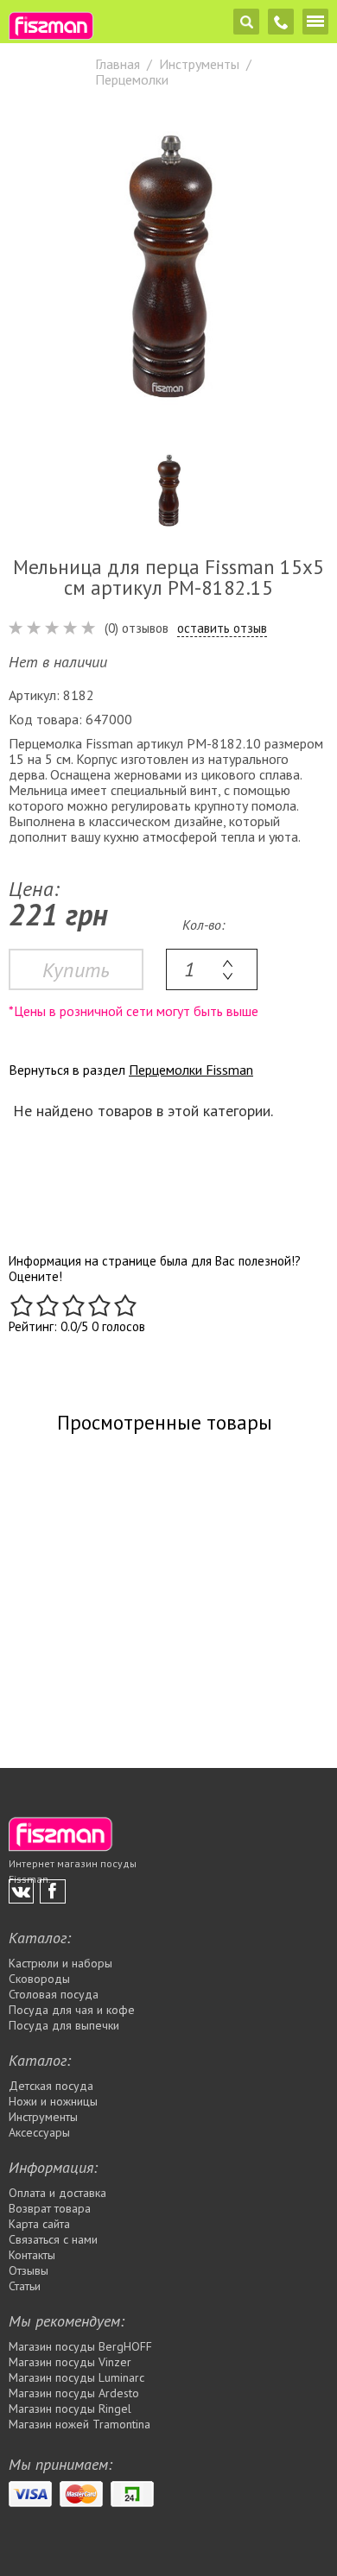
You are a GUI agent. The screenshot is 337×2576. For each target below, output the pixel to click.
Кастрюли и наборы (60, 1963)
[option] (168, 266)
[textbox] (212, 969)
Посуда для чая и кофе (72, 2010)
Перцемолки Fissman (191, 1070)
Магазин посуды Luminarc (76, 2377)
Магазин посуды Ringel (70, 2409)
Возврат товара (50, 2208)
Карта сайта (39, 2224)
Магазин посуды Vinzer (70, 2362)
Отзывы (29, 2270)
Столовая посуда (54, 1994)
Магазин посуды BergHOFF (80, 2346)
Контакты (32, 2255)
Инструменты (43, 2117)
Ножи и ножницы (53, 2101)
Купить (76, 970)
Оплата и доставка (57, 2193)
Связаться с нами (53, 2239)
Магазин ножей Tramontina (79, 2424)
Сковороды (39, 1979)
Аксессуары (39, 2132)
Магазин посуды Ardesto (74, 2393)
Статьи (25, 2286)
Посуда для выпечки (64, 2025)
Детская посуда (51, 2086)
